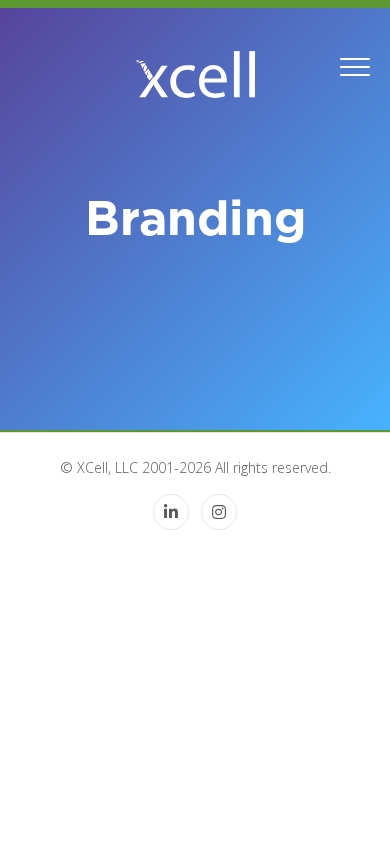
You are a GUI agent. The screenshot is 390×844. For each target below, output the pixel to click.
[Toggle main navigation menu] (355, 65)
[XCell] (195, 74)
